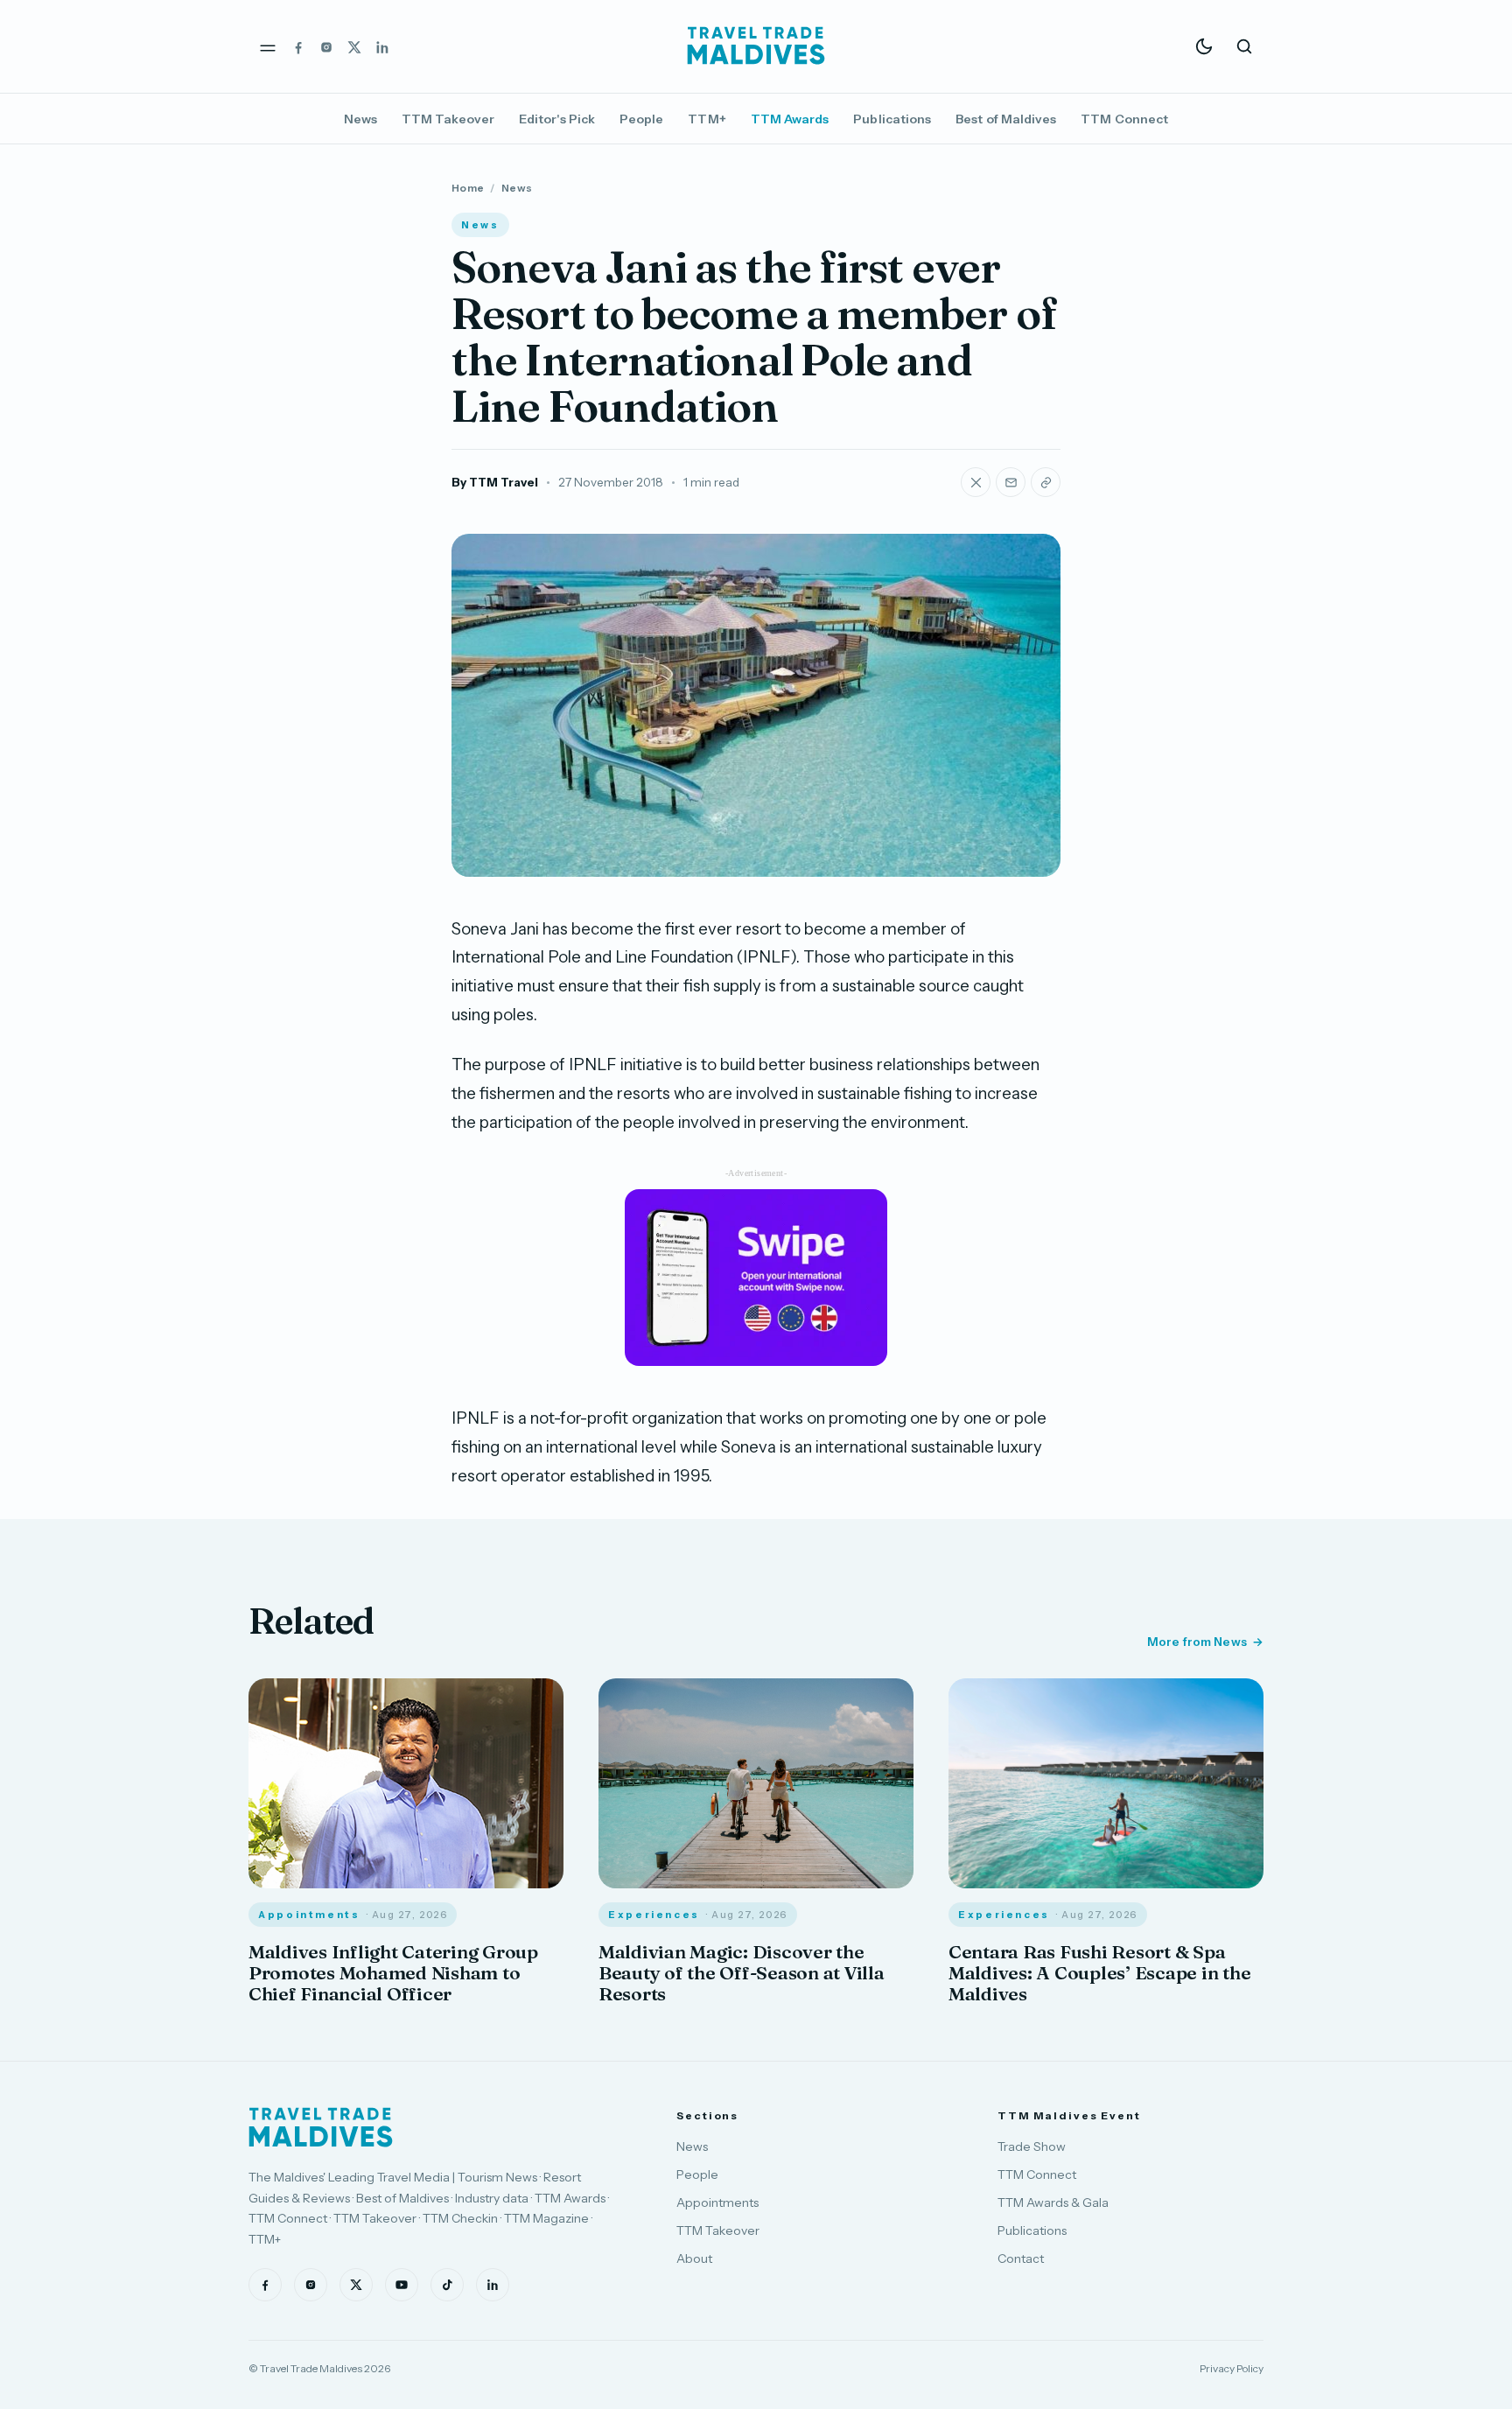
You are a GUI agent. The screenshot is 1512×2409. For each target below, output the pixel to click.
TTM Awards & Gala (1053, 2202)
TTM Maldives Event (1069, 2115)
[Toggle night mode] (1204, 46)
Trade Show (1032, 2146)
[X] (354, 46)
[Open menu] (268, 46)
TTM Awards (790, 119)
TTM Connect (1124, 119)
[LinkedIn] (382, 46)
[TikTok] (447, 2285)
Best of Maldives (1006, 119)
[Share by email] (1011, 482)
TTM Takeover (448, 119)
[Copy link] (1046, 482)
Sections (707, 2115)
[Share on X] (976, 482)
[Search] (1244, 46)
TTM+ (707, 119)
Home (468, 188)
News (360, 119)
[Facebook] (298, 46)
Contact (1021, 2258)
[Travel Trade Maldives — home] (756, 46)
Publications (892, 119)
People (641, 119)
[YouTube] (402, 2285)
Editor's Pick (557, 119)
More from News (1197, 1642)
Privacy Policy (1232, 2368)
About (694, 2258)
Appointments (717, 2202)
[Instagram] (326, 46)
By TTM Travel (495, 482)
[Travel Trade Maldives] (321, 2127)
